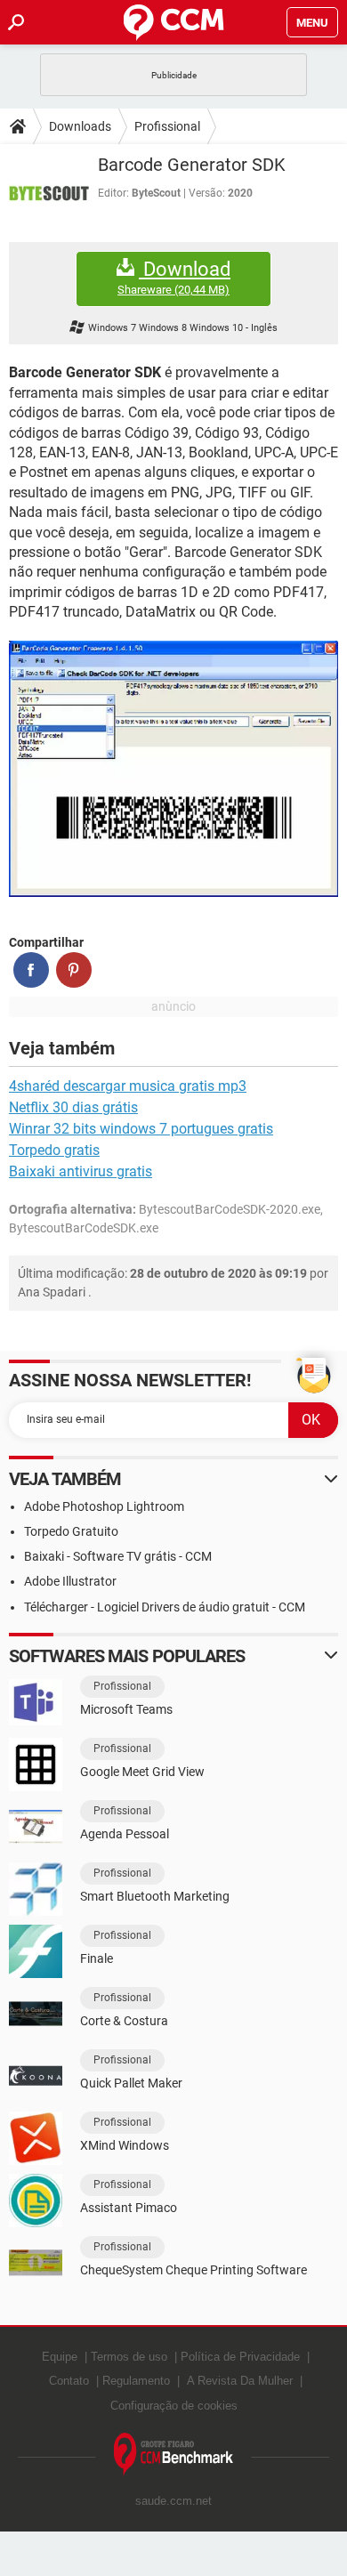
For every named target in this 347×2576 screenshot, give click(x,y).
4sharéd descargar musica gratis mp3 (128, 1086)
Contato (69, 2381)
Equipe (60, 2357)
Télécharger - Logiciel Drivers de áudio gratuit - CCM (165, 1607)
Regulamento (136, 2381)
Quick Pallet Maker (131, 2083)
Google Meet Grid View (142, 1772)
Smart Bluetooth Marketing (155, 1896)
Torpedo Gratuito (71, 1531)
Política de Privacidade (240, 2357)
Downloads (80, 126)
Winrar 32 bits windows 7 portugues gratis (141, 1129)
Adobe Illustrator (70, 1581)
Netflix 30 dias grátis (73, 1107)
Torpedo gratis (54, 1150)
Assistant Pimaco (129, 2208)
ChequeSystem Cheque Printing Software (194, 2270)
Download (174, 278)
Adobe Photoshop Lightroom (104, 1506)
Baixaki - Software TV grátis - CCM (118, 1556)
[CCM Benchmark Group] (174, 2455)
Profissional (167, 126)
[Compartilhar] (31, 970)
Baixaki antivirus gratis (81, 1171)
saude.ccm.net (173, 2501)
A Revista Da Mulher (240, 2381)
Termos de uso (129, 2357)
